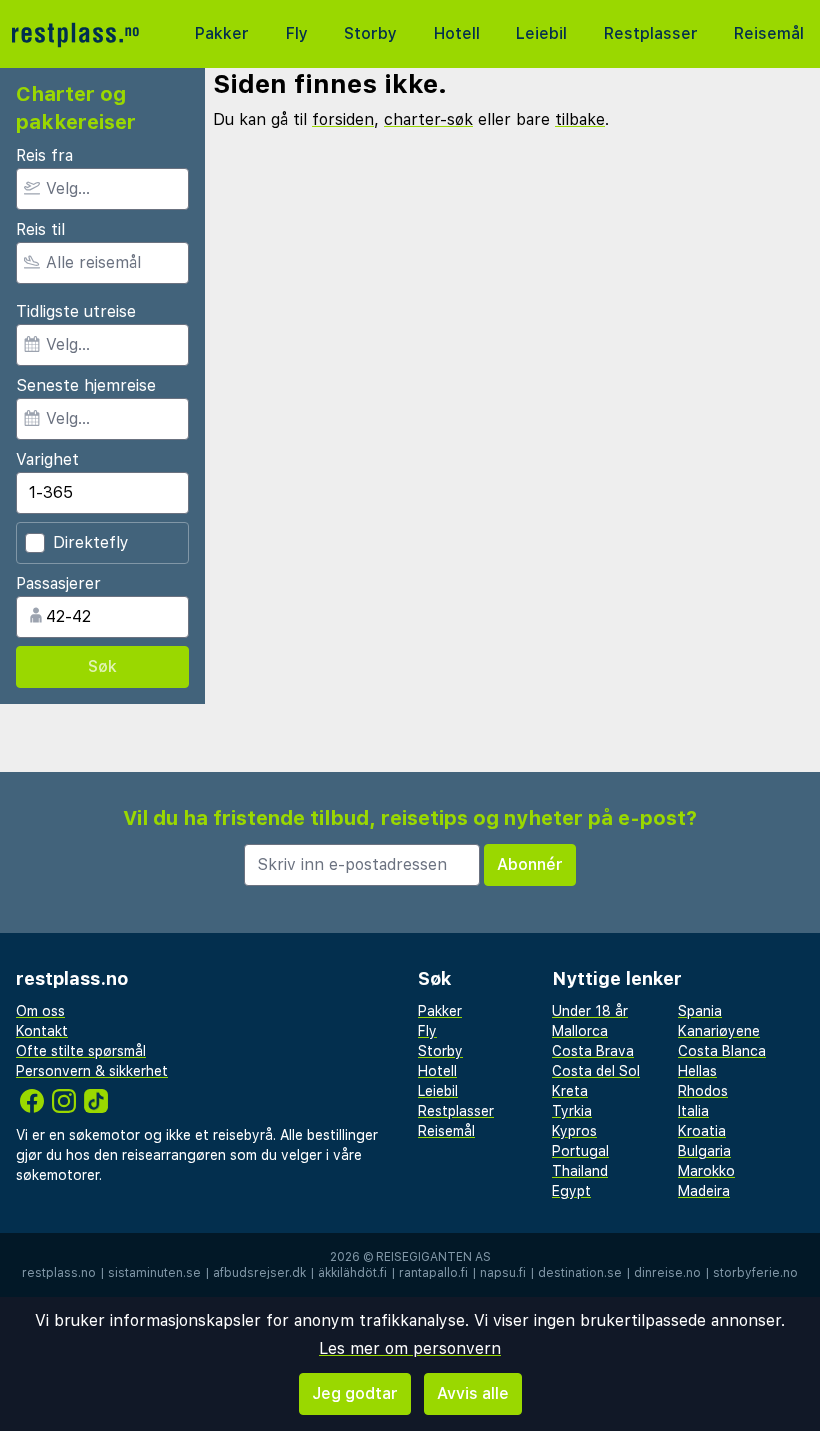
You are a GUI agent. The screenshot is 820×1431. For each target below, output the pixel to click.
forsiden (343, 119)
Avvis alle (473, 1393)
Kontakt (42, 1031)
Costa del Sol (596, 1071)
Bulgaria (704, 1151)
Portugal (580, 1151)
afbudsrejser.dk (259, 1273)
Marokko (706, 1171)
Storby (370, 33)
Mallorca (580, 1031)
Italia (693, 1111)
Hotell (457, 33)
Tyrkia (572, 1111)
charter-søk (428, 119)
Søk (102, 666)
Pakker (222, 33)
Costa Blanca (722, 1051)
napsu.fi (503, 1273)
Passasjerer (58, 583)
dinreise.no (667, 1273)
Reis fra (44, 155)
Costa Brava (593, 1051)
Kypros (574, 1131)
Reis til (40, 229)
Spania (700, 1011)
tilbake (580, 119)
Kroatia (702, 1131)
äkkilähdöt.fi (352, 1273)
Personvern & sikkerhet (92, 1071)
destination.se (580, 1273)
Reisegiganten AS (433, 1257)
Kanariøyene (719, 1031)
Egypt (571, 1191)
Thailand (580, 1171)
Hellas (697, 1071)
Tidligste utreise (76, 311)
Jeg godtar (355, 1393)
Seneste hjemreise (86, 385)
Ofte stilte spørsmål (81, 1051)
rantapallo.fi (433, 1273)
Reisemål (769, 33)
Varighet (47, 459)
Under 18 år (590, 1011)
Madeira (704, 1191)
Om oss (40, 1011)
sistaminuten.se (154, 1273)
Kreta (570, 1091)
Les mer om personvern (410, 1348)
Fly (297, 33)
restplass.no (59, 1273)
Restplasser (651, 33)
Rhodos (703, 1091)
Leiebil (541, 33)
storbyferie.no (755, 1273)
